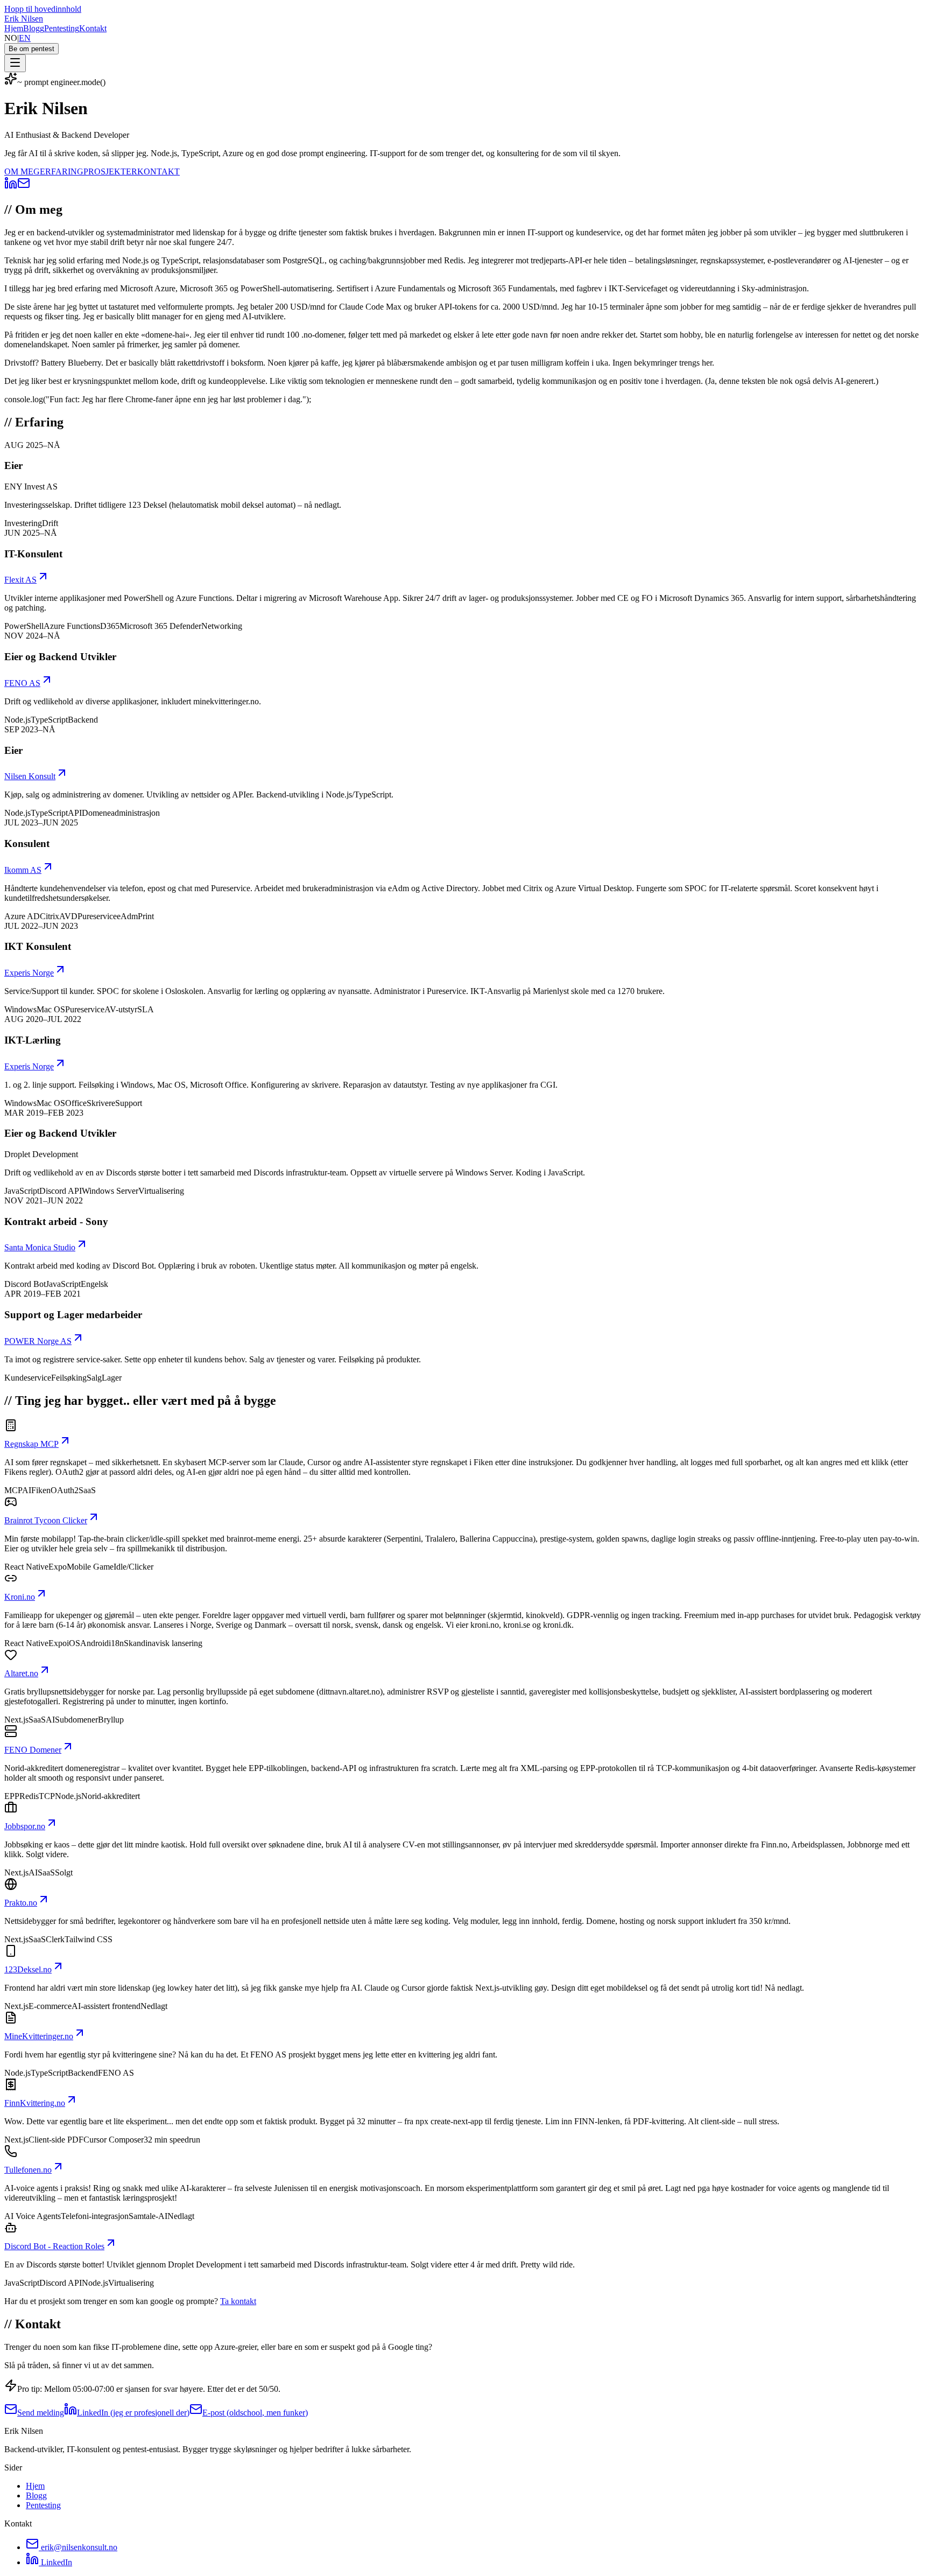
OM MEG (22, 171)
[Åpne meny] (15, 63)
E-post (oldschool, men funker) (255, 2413)
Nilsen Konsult (30, 776)
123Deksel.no (28, 1969)
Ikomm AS (23, 870)
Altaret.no (21, 1673)
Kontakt (93, 28)
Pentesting (62, 28)
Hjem (14, 28)
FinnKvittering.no (35, 2103)
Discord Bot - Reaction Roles (54, 2246)
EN (25, 38)
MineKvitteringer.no (39, 2036)
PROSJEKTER (110, 171)
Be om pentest (31, 49)
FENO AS (22, 683)
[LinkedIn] (11, 187)
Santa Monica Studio (40, 1247)
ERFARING (62, 171)
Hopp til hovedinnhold (43, 9)
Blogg (34, 28)
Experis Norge (29, 973)
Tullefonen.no (28, 2170)
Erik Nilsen (24, 19)
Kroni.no (20, 1597)
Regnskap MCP (31, 1444)
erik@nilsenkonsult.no (79, 2547)
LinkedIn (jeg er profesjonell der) (133, 2413)
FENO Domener (33, 1750)
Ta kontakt (238, 2301)
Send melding (41, 2413)
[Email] (24, 187)
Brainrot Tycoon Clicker (46, 1520)
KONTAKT (158, 171)
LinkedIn (55, 2562)
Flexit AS (20, 580)
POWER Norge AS (38, 1341)
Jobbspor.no (25, 1826)
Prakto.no (21, 1903)
